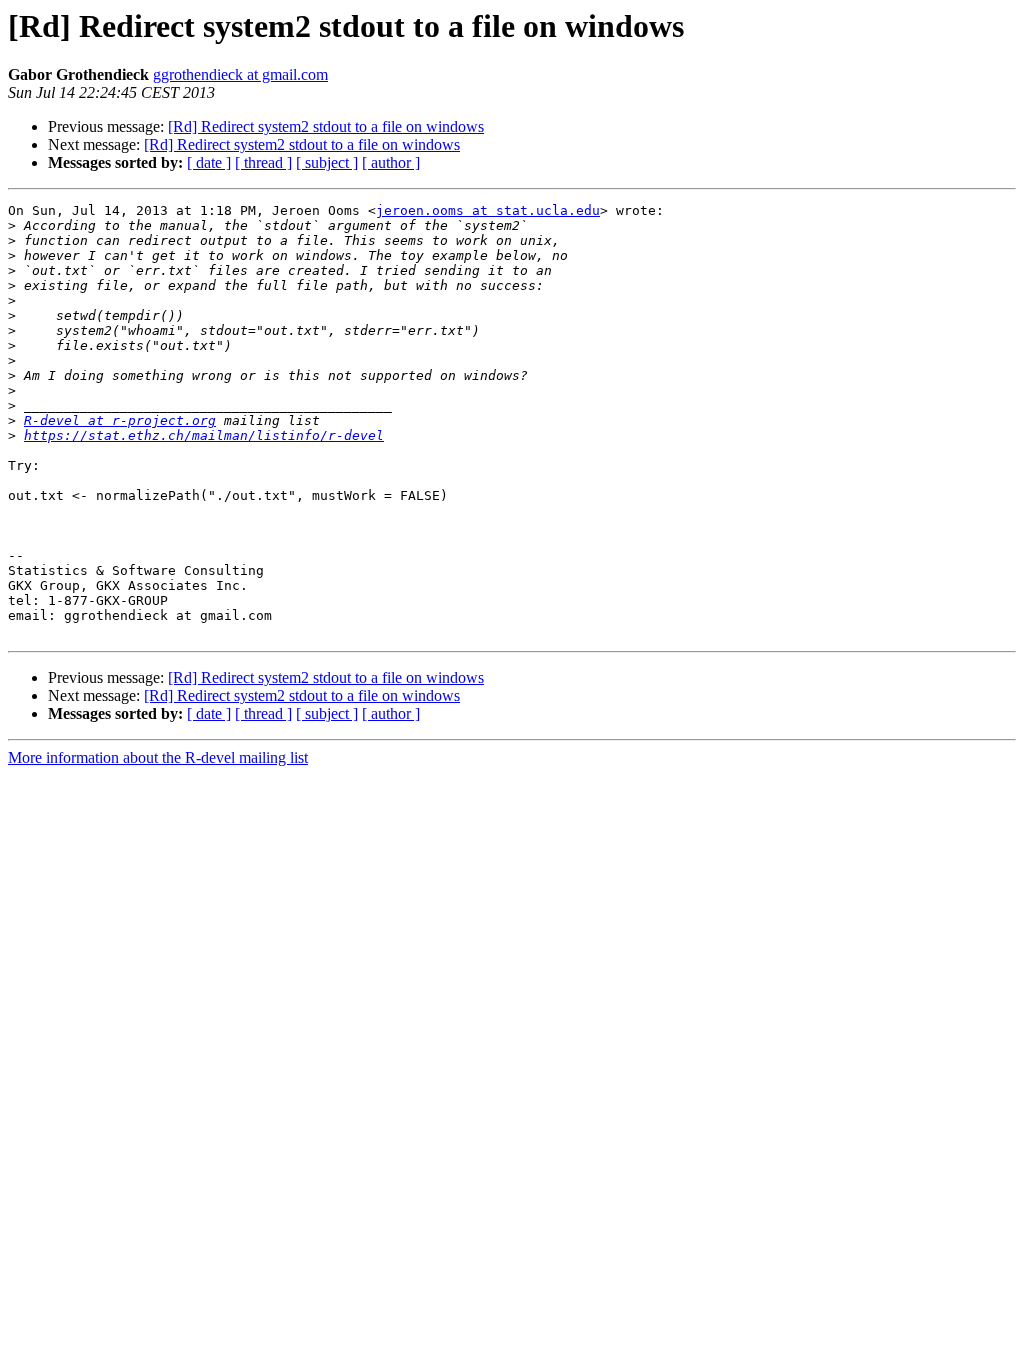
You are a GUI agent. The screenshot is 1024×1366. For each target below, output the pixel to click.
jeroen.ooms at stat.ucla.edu (488, 210)
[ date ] (209, 162)
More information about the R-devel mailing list (158, 757)
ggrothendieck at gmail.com (240, 74)
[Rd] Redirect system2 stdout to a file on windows (326, 126)
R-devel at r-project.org (120, 420)
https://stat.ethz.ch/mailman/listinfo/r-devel (204, 435)
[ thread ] (263, 162)
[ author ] (391, 162)
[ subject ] (327, 162)
